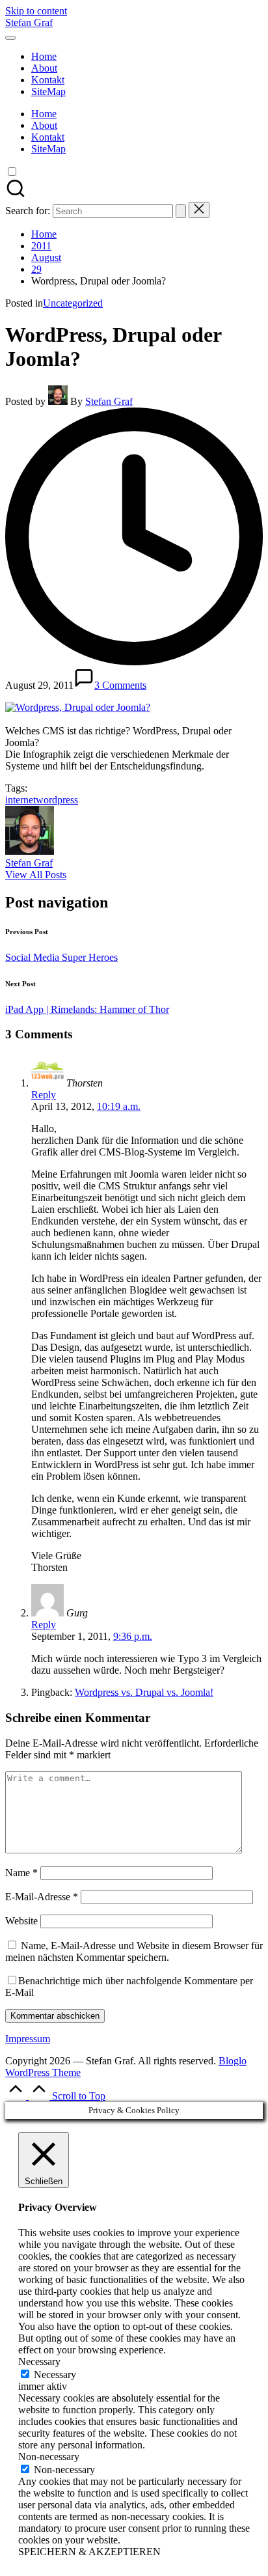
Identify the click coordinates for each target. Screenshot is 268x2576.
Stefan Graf (29, 22)
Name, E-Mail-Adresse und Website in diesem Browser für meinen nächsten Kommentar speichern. (134, 1951)
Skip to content (36, 11)
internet (20, 800)
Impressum (28, 2039)
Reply (44, 1095)
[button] (181, 211)
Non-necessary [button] (49, 2457)
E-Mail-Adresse (42, 1897)
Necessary (55, 2375)
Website (21, 1921)
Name (21, 1873)
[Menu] (10, 38)
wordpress (57, 800)
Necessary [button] (39, 2361)
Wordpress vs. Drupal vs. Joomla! (144, 1692)
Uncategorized (73, 303)
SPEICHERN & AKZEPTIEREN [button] (89, 2552)
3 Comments (120, 685)
